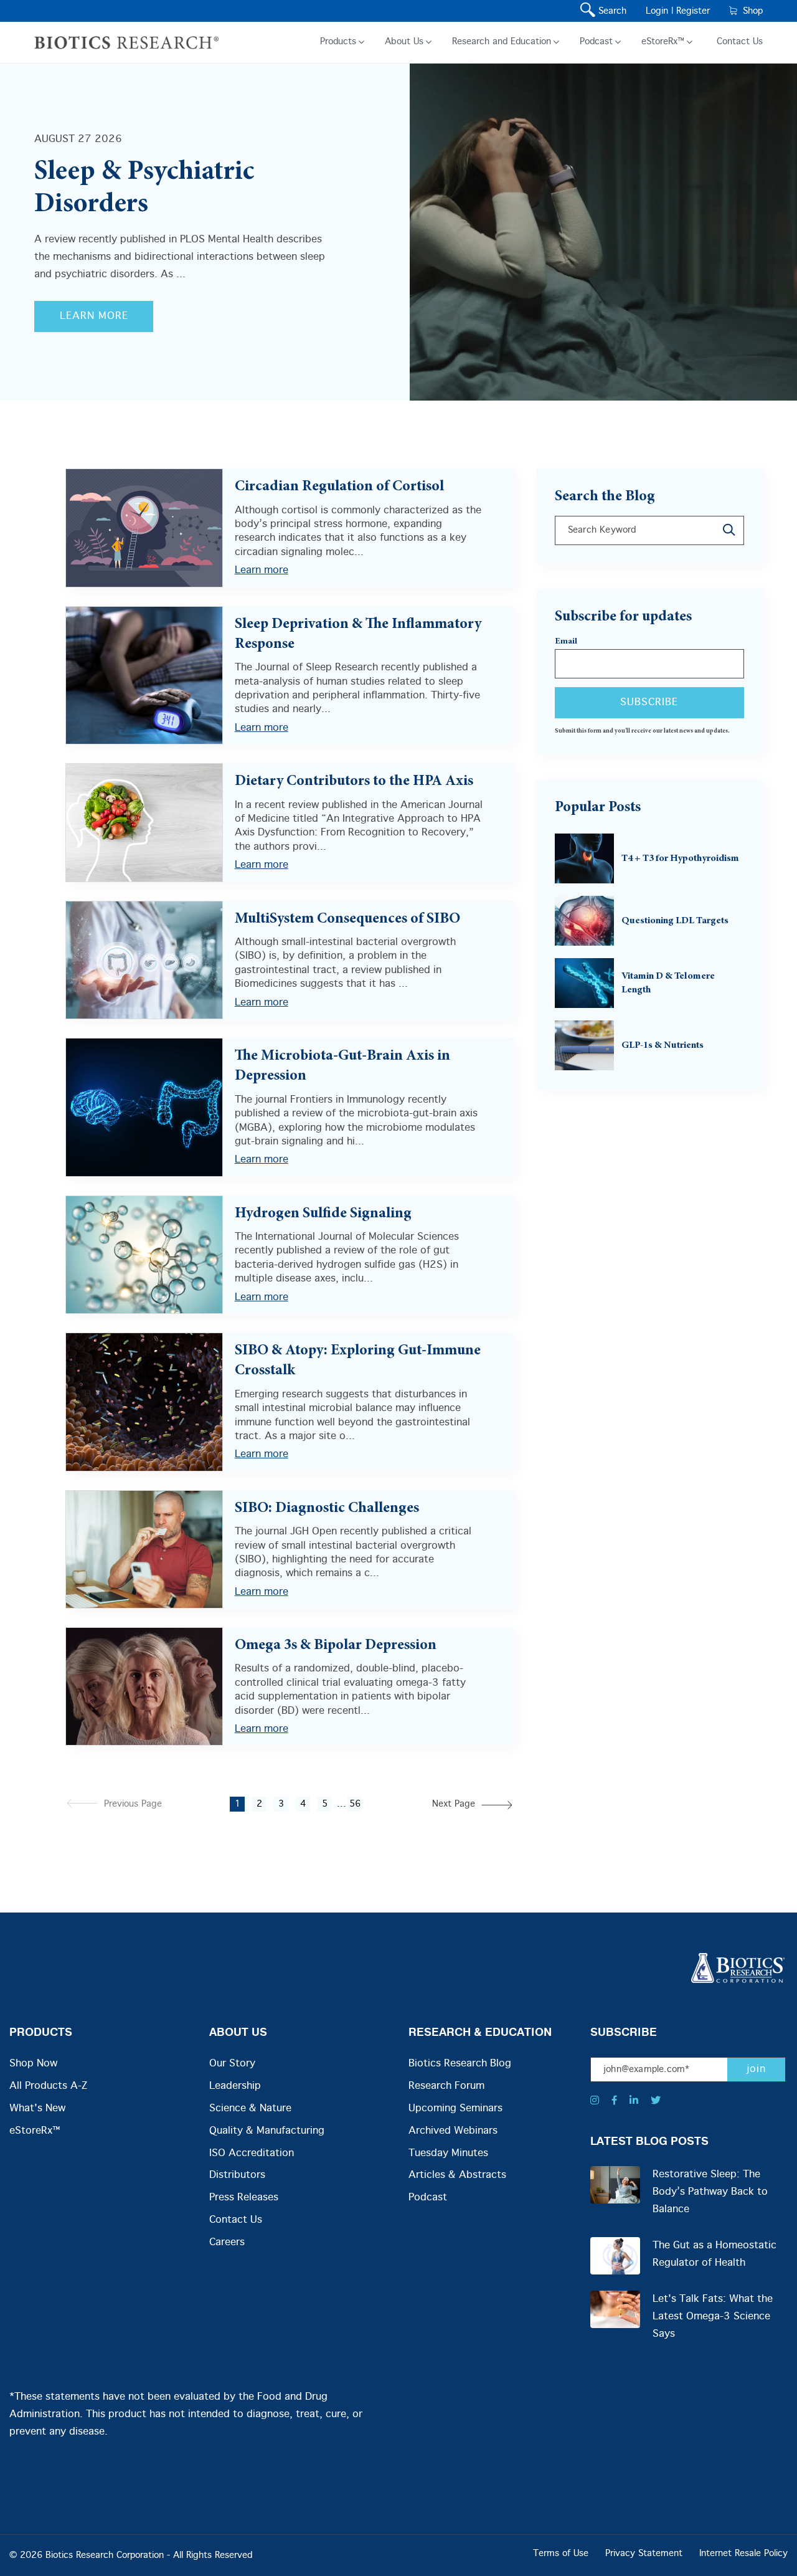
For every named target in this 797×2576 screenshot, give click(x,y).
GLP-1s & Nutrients (663, 1045)
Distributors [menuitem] (237, 2175)
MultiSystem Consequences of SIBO (347, 920)
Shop (750, 11)
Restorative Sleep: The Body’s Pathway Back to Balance (710, 2192)
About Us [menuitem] (404, 42)
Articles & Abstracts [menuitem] (457, 2175)
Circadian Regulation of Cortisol (339, 487)
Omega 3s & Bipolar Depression (336, 1646)
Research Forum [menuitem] (446, 2086)
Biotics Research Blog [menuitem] (460, 2064)
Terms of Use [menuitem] (561, 2554)
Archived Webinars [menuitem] (453, 2131)
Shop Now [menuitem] (33, 2064)
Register (693, 11)
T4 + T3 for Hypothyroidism (680, 858)
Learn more (262, 570)
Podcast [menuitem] (596, 42)
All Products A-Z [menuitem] (48, 2086)
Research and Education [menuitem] (502, 42)
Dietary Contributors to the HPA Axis (354, 782)
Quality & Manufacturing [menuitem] (267, 2131)
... (342, 1804)
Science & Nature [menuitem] (250, 2108)
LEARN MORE (94, 316)
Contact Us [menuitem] (740, 42)
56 (355, 1804)
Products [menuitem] (338, 42)
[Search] (730, 530)
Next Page (454, 1804)
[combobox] (649, 530)
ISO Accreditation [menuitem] (252, 2153)
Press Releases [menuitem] (244, 2198)
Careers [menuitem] (227, 2242)
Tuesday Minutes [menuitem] (448, 2153)
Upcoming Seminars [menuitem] (455, 2108)
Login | (659, 11)
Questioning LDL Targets (675, 921)
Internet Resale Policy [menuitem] (743, 2554)
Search (610, 11)
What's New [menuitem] (37, 2108)
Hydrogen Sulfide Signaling (323, 1214)
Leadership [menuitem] (235, 2086)
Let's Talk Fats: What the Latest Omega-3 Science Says (713, 2317)
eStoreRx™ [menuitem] (663, 42)
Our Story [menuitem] (232, 2064)
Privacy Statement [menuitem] (644, 2554)
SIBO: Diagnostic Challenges (327, 1509)
